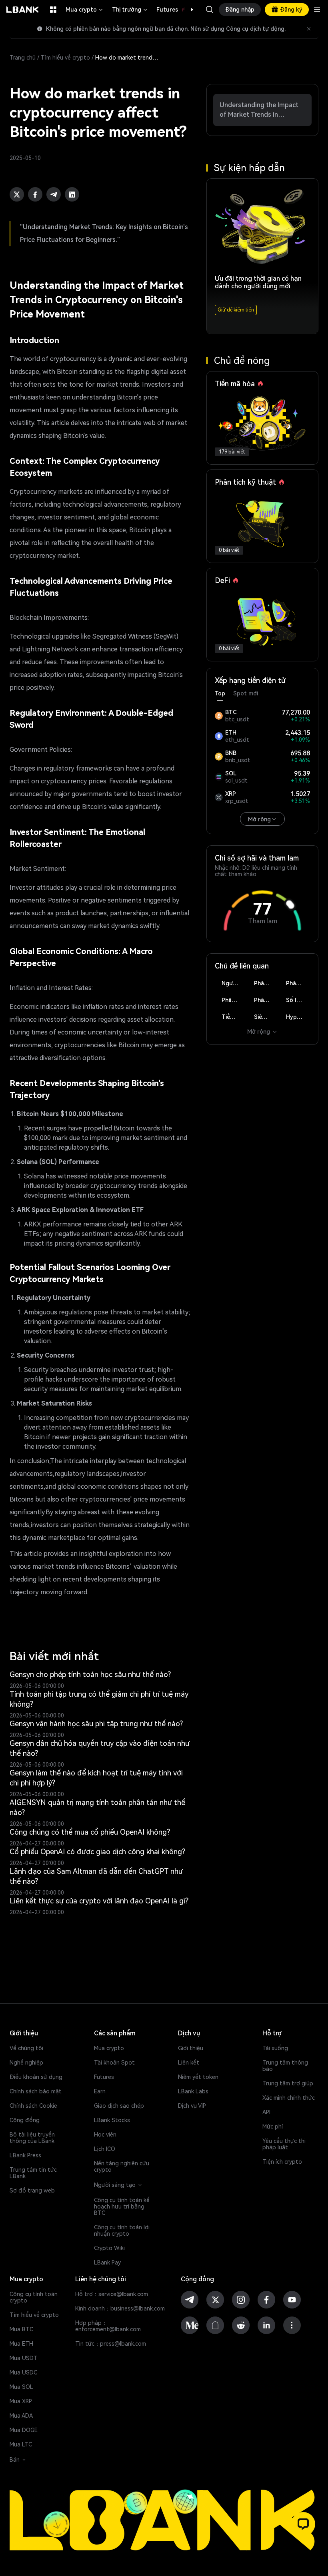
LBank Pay (107, 2262)
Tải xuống (275, 2048)
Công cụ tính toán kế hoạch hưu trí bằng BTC (122, 2207)
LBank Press (25, 2155)
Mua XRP (21, 2401)
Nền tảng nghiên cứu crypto (122, 2167)
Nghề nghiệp (26, 2063)
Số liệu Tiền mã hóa (298, 1000)
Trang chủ (23, 58)
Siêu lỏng (266, 1017)
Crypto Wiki (109, 2248)
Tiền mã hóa (234, 1017)
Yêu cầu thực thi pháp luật (284, 2144)
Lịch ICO (105, 2149)
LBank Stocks (112, 2120)
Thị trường (130, 10)
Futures (176, 10)
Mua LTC (21, 2444)
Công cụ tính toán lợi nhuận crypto (122, 2231)
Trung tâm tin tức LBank (33, 2173)
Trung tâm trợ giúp (288, 2083)
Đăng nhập (240, 10)
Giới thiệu (191, 2048)
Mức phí (273, 2127)
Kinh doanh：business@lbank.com (120, 2308)
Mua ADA (21, 2416)
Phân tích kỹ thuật (266, 983)
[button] (188, 10)
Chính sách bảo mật (36, 2091)
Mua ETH (21, 2344)
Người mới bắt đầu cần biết (234, 983)
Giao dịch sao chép (119, 2106)
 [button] (210, 10)
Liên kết (189, 2063)
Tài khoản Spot (114, 2063)
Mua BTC (21, 2329)
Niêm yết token (198, 2077)
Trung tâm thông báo (285, 2066)
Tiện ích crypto (282, 2162)
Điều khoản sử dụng (36, 2077)
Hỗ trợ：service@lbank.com (112, 2294)
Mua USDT (24, 2358)
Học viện (105, 2135)
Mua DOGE (24, 2430)
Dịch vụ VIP (192, 2106)
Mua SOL (21, 2387)
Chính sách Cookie (33, 2106)
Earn (100, 2091)
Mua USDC (23, 2372)
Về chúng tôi (26, 2048)
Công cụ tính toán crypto (34, 2297)
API (266, 2112)
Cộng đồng (25, 2120)
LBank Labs (193, 2091)
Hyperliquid (298, 1017)
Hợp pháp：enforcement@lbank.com (108, 2326)
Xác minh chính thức (289, 2098)
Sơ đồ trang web (32, 2191)
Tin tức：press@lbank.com (111, 2344)
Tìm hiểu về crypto (65, 58)
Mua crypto (85, 10)
